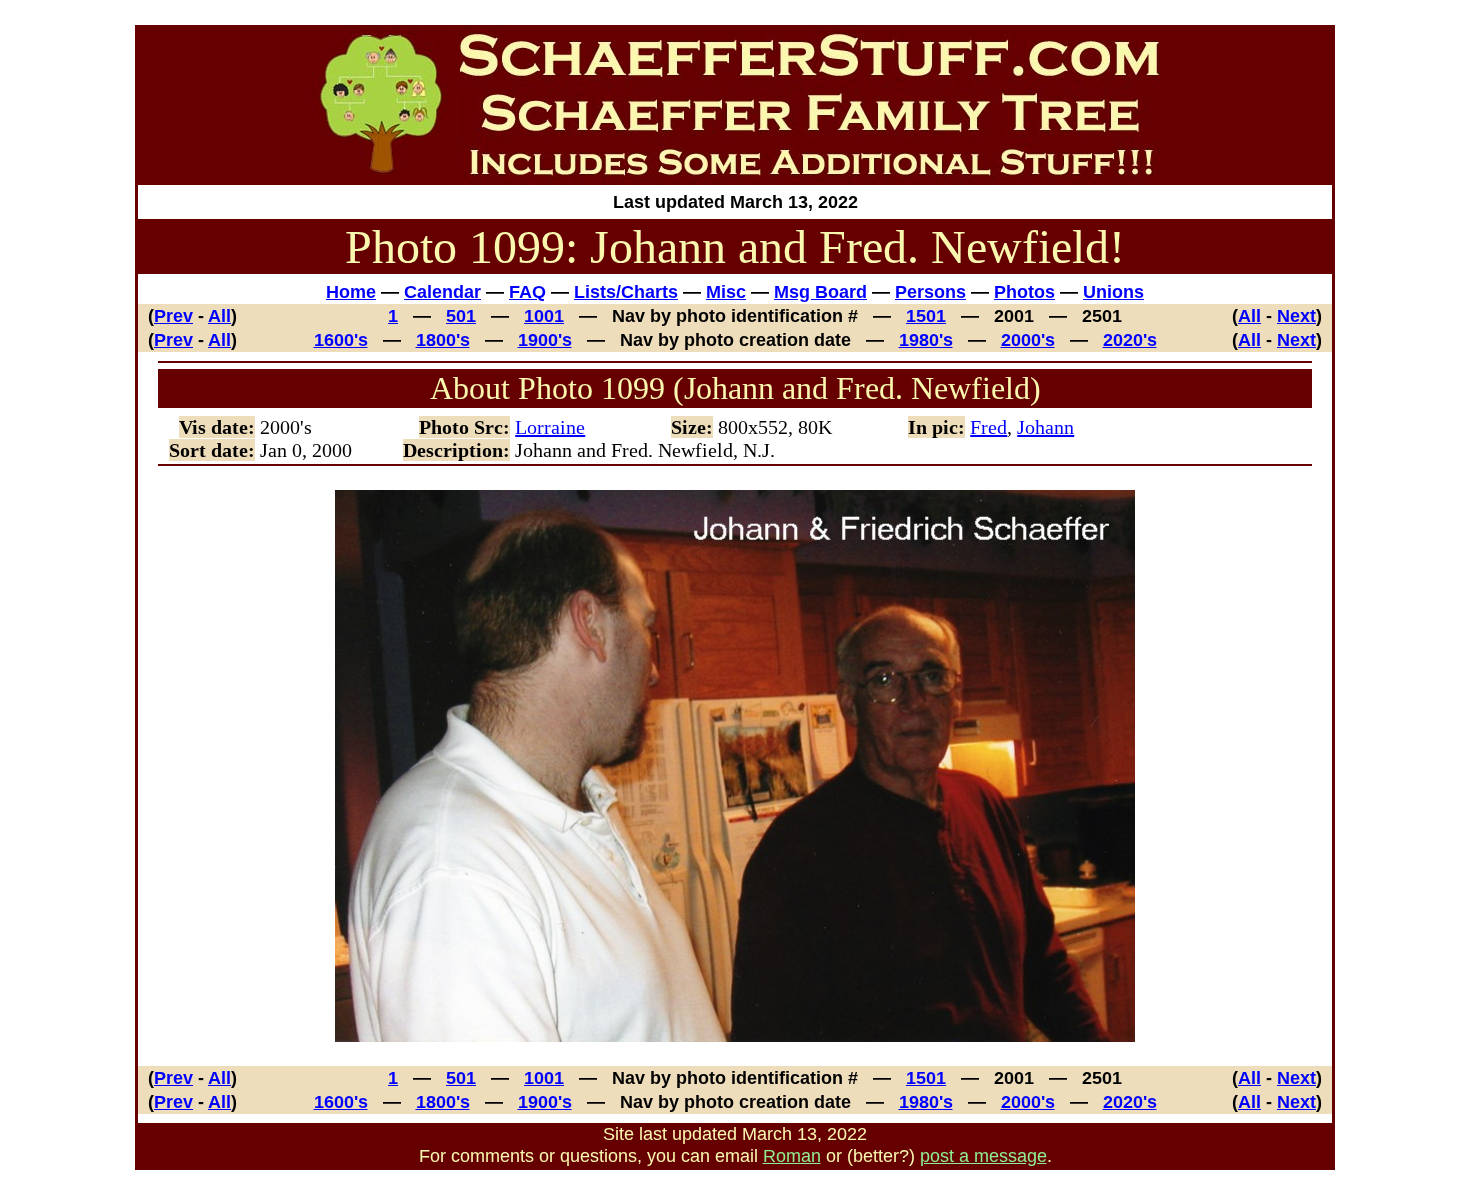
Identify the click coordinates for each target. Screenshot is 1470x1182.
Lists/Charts (626, 291)
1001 (544, 315)
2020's (1130, 339)
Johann (1045, 427)
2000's (1028, 339)
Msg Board (820, 291)
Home (351, 291)
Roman (792, 1155)
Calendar (442, 291)
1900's (545, 339)
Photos (1024, 291)
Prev (173, 315)
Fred (988, 427)
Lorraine (550, 427)
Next (1296, 315)
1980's (926, 339)
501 (461, 315)
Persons (930, 291)
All (219, 315)
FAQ (527, 291)
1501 (926, 315)
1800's (443, 339)
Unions (1113, 291)
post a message (983, 1155)
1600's (341, 339)
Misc (726, 291)
